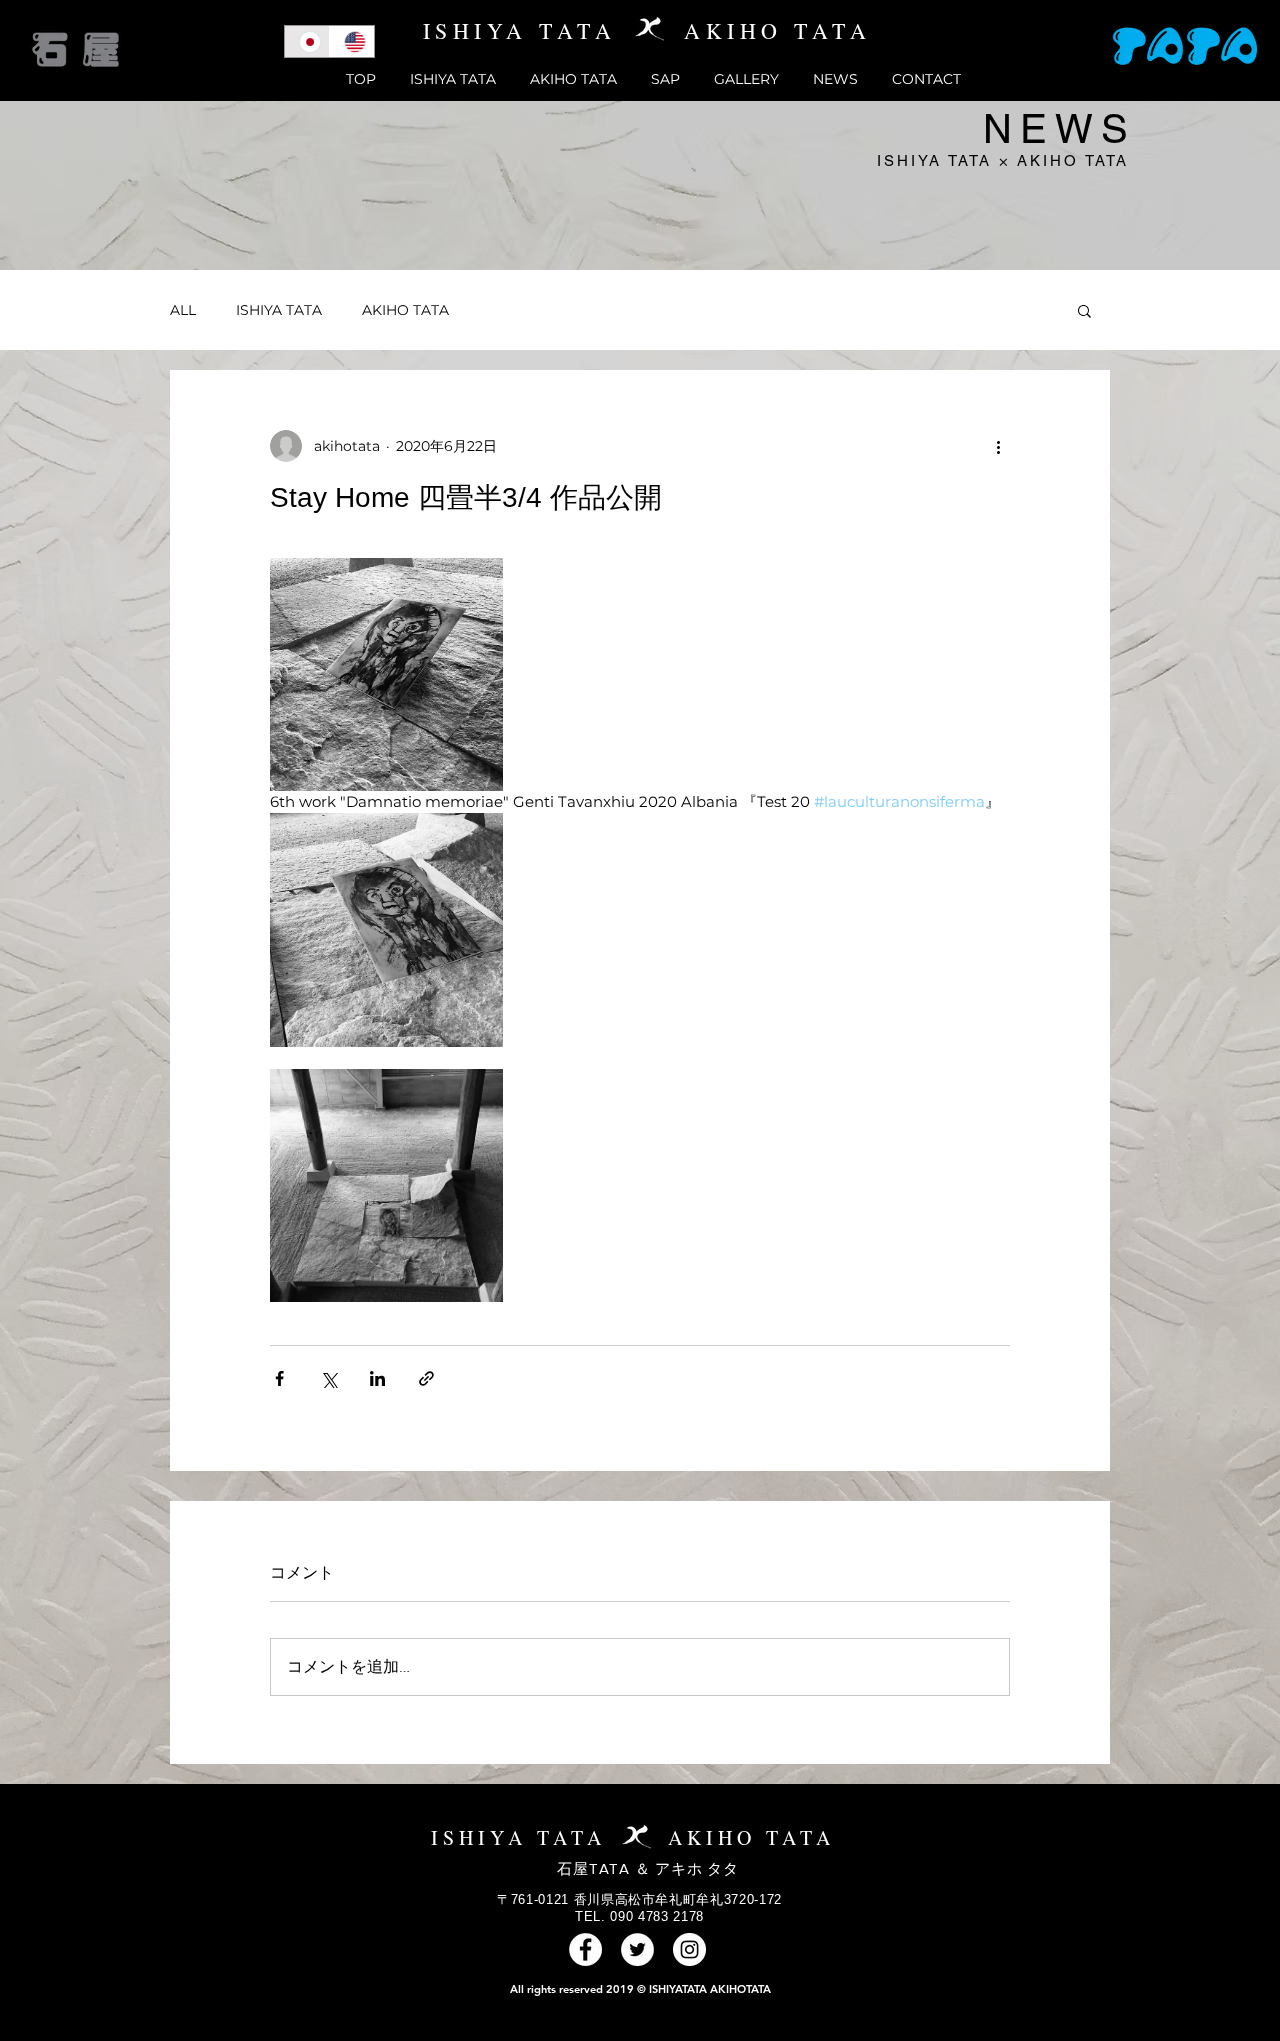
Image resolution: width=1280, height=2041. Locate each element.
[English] (351, 41)
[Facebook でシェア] (279, 1378)
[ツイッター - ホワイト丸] (637, 1949)
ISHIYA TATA (279, 310)
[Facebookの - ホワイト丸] (585, 1949)
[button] (1084, 310)
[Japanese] (307, 41)
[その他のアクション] (998, 446)
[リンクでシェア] (426, 1378)
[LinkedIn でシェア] (377, 1378)
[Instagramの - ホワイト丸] (689, 1949)
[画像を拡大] (386, 674)
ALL (183, 310)
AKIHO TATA (405, 310)
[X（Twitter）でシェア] (328, 1378)
